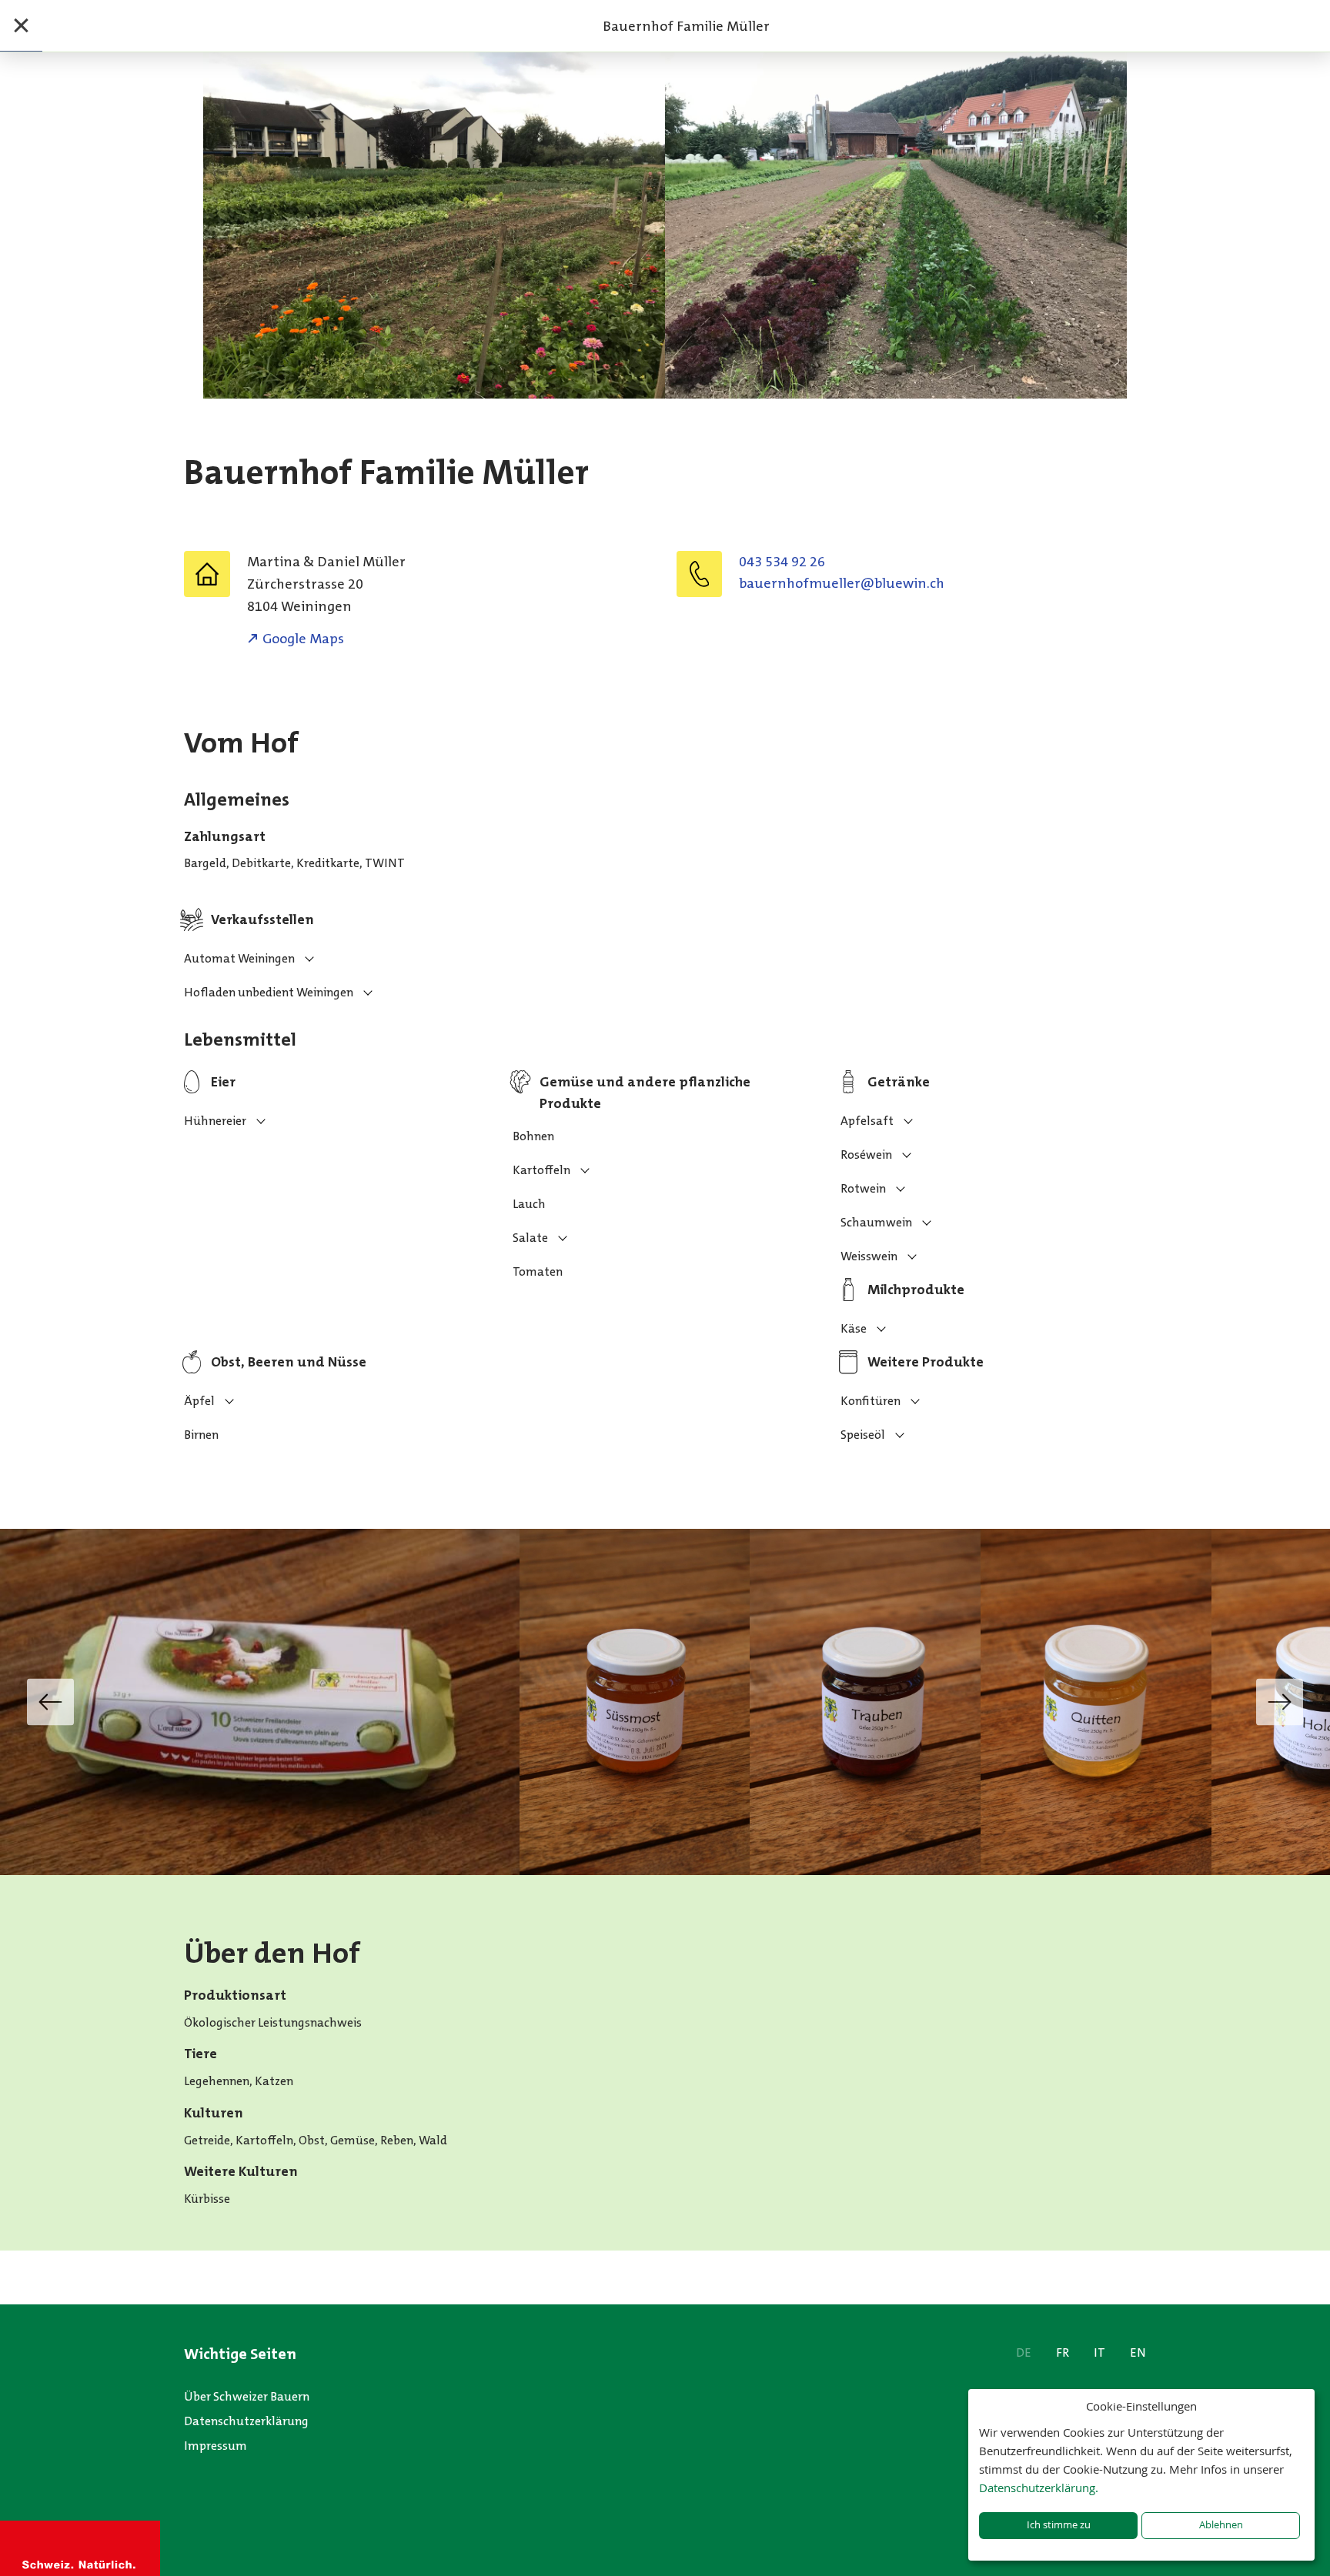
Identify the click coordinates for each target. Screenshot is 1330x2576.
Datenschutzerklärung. (1039, 2488)
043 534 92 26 (782, 562)
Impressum (216, 2446)
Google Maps (303, 639)
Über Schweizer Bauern (247, 2396)
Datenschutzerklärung (246, 2421)
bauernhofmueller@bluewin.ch (842, 583)
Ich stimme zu (1059, 2525)
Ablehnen (1221, 2525)
